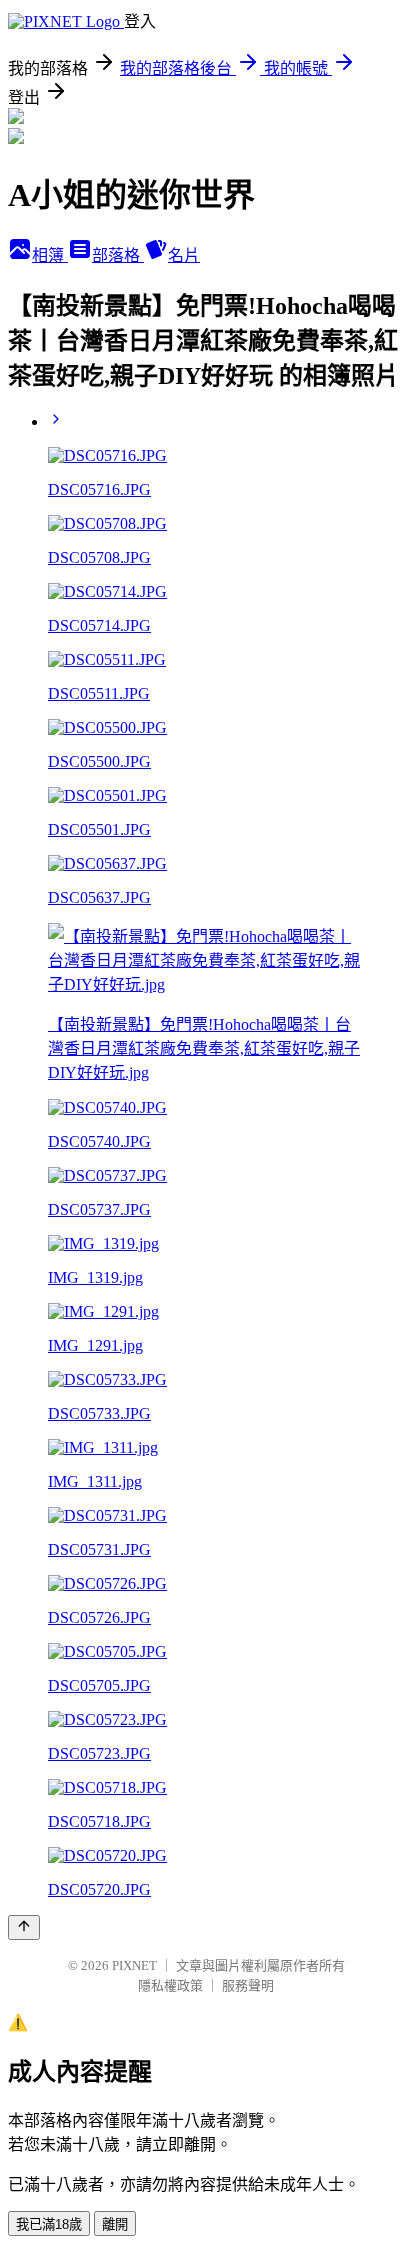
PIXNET (134, 1965)
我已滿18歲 (49, 2224)
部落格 (118, 255)
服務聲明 (248, 1985)
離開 (115, 2224)
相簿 (50, 255)
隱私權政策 (170, 1985)
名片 (184, 255)
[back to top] (24, 1927)
